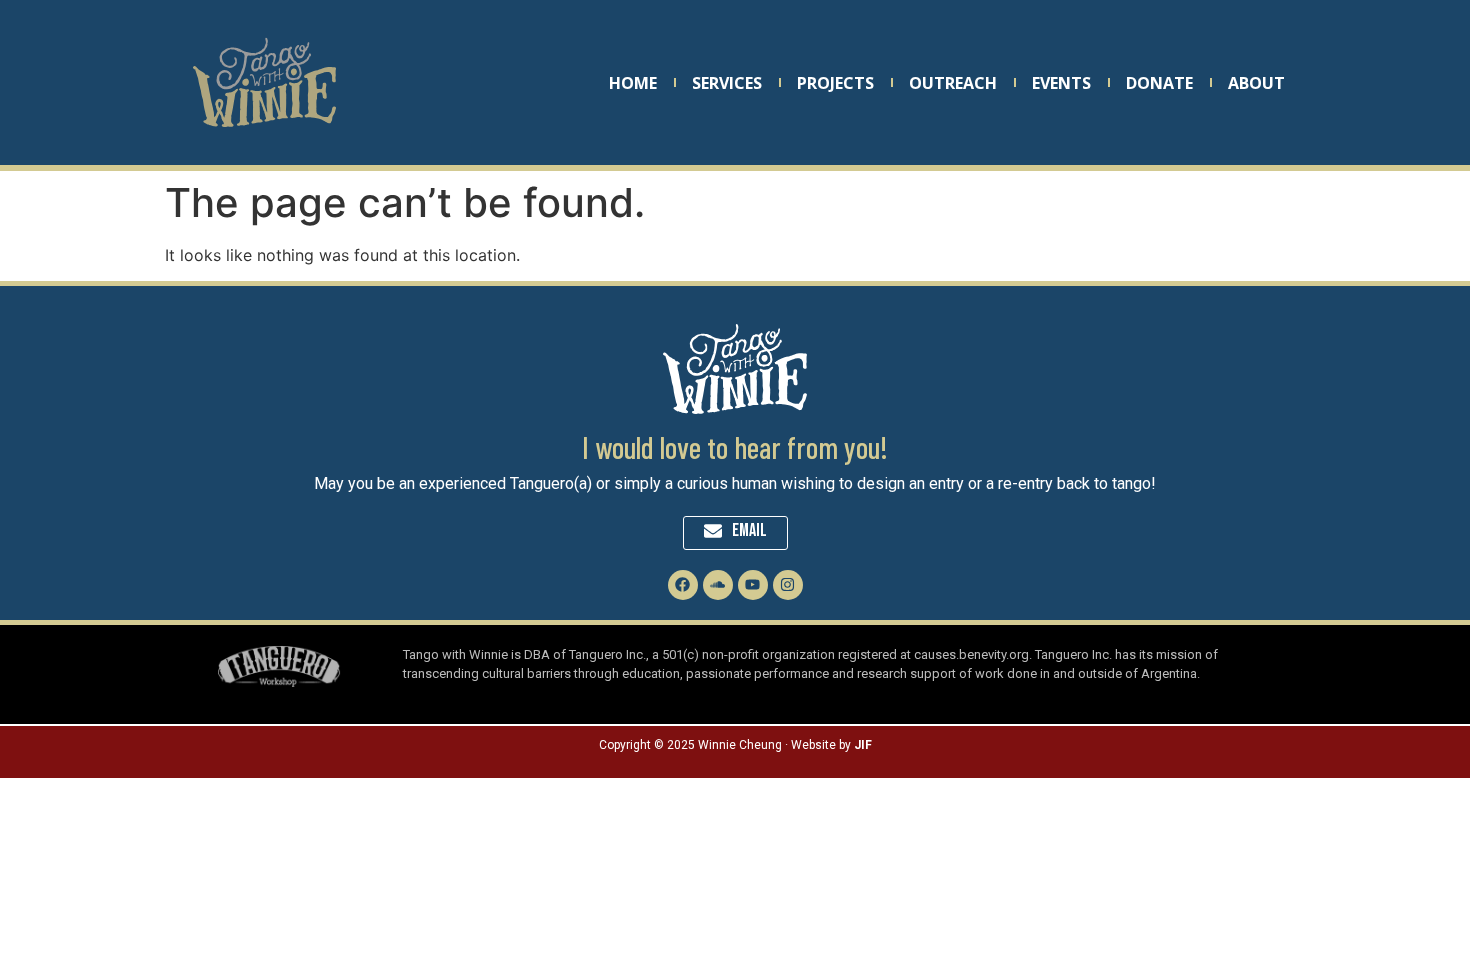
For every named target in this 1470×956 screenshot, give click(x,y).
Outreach (953, 83)
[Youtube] (753, 585)
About (1256, 83)
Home (633, 83)
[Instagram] (788, 585)
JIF (863, 745)
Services (727, 83)
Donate (1159, 83)
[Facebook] (683, 585)
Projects (835, 83)
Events (1061, 83)
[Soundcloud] (718, 585)
